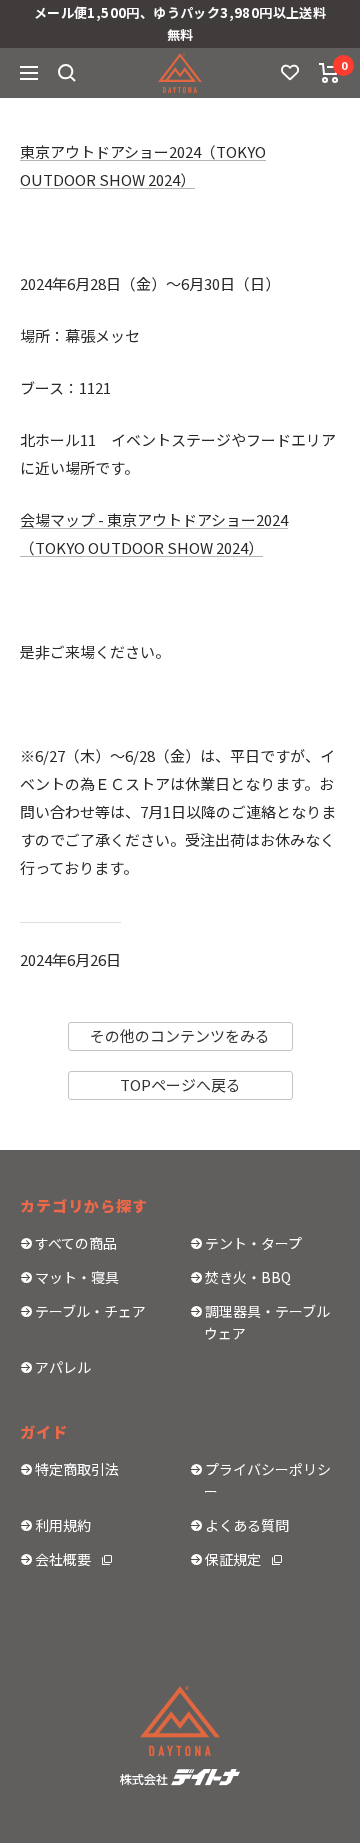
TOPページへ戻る (180, 1084)
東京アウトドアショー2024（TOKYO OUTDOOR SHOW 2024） (143, 165)
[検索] (67, 73)
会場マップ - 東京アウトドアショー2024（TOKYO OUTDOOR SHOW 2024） (154, 533)
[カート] (329, 73)
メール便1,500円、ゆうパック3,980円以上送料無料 (180, 23)
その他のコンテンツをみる (180, 1035)
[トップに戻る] (187, 1724)
